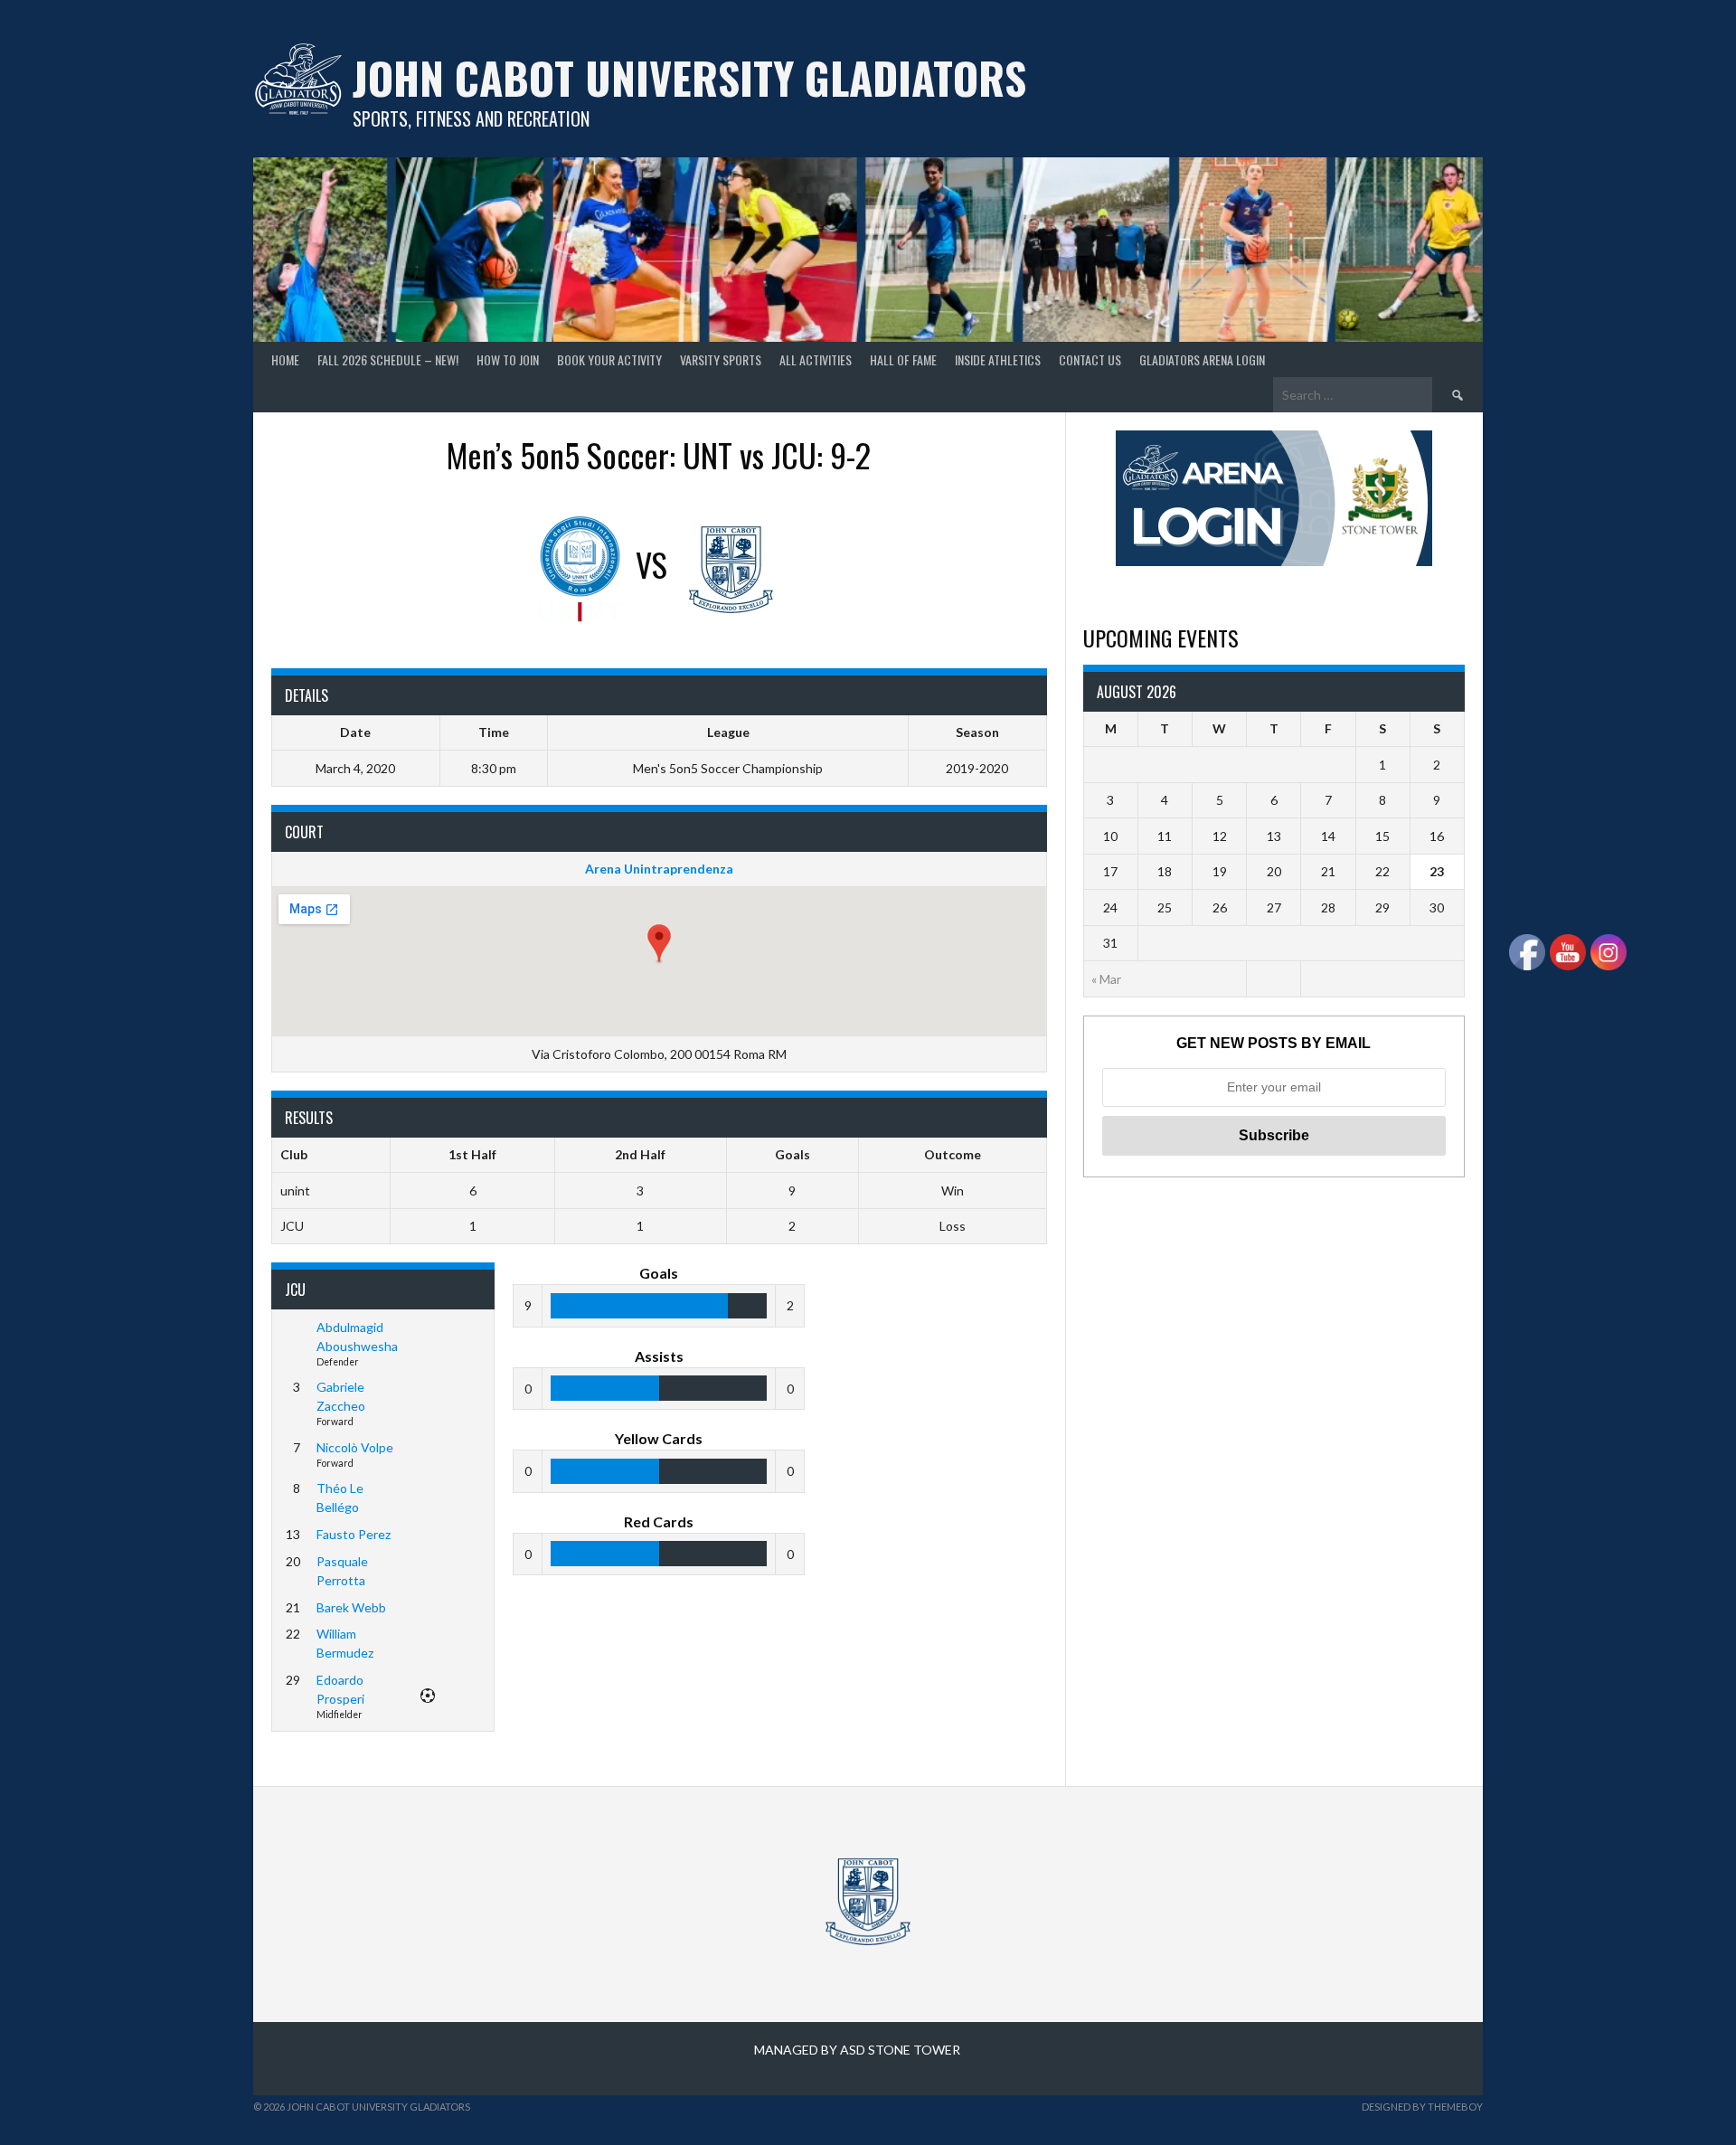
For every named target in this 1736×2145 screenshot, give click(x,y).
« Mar (1106, 979)
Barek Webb (351, 1607)
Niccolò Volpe (355, 1447)
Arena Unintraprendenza (659, 869)
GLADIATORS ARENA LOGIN (1202, 359)
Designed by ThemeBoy (1422, 2107)
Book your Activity (609, 359)
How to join (508, 359)
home (285, 359)
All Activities (816, 359)
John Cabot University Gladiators (689, 77)
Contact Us (1090, 359)
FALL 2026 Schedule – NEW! (388, 359)
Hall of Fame (903, 359)
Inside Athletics (998, 359)
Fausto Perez (354, 1534)
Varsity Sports (721, 359)
